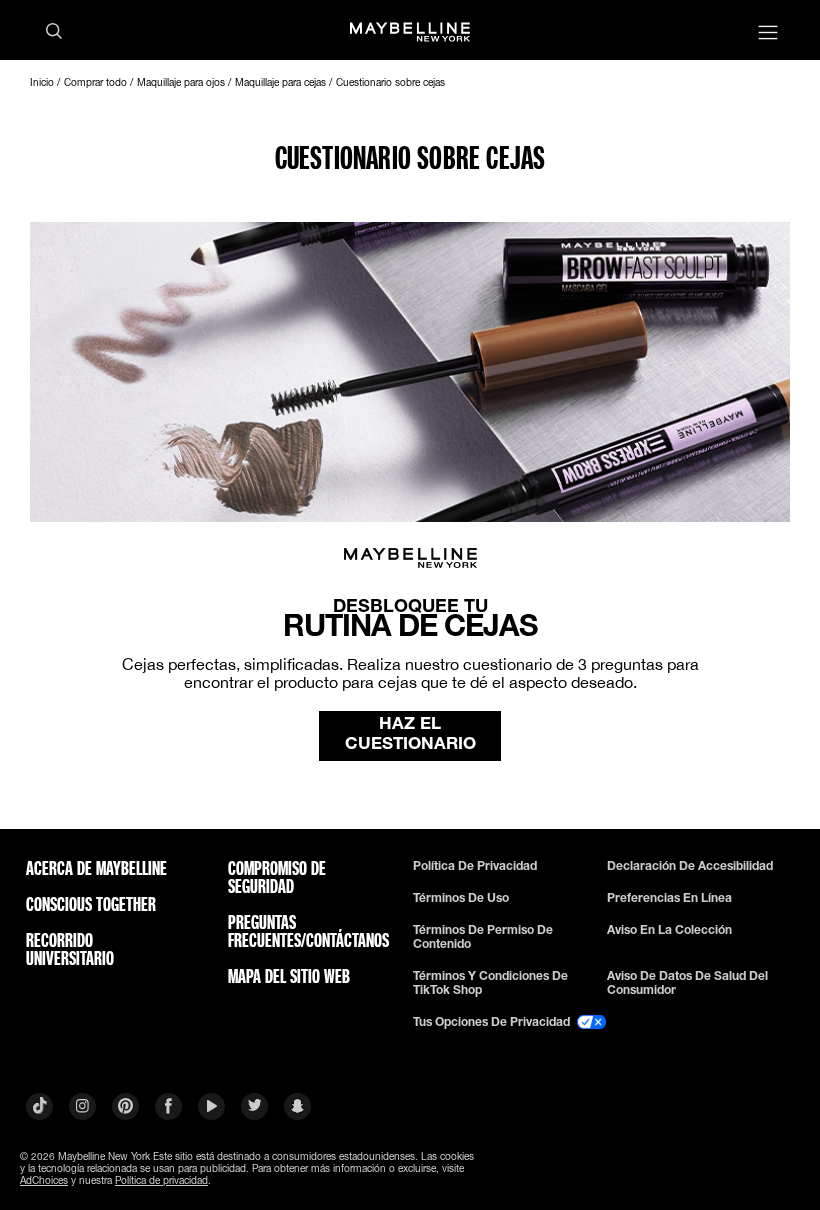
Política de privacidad (475, 866)
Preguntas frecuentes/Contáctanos (303, 931)
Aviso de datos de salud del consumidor (687, 983)
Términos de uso (461, 898)
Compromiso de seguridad (277, 877)
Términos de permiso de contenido (483, 937)
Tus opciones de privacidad (493, 1022)
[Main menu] (768, 34)
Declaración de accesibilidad (690, 866)
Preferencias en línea (669, 898)
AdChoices (44, 1180)
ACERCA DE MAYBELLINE (96, 868)
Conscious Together (91, 904)
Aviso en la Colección (669, 930)
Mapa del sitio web (289, 976)
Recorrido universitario (70, 949)
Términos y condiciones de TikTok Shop (490, 983)
